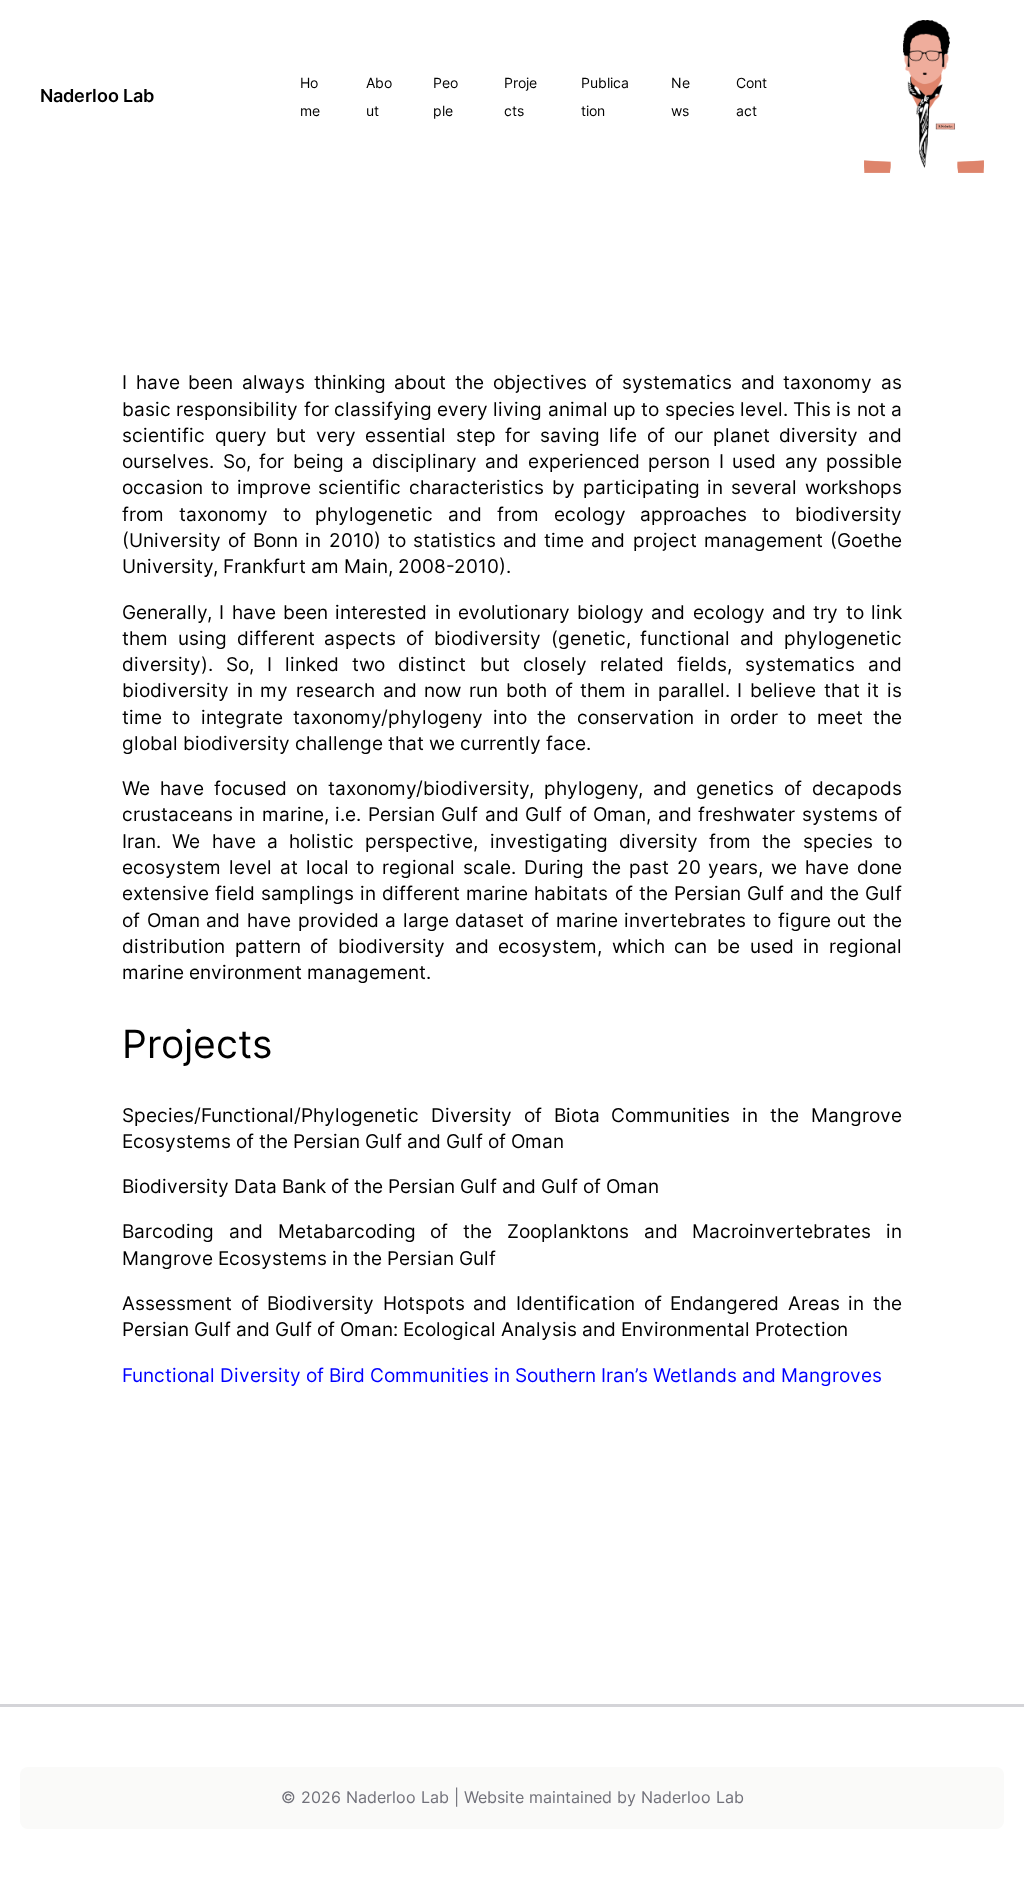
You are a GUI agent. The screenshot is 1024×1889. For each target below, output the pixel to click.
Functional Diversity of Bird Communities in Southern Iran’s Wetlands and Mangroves (502, 1375)
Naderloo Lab (97, 95)
